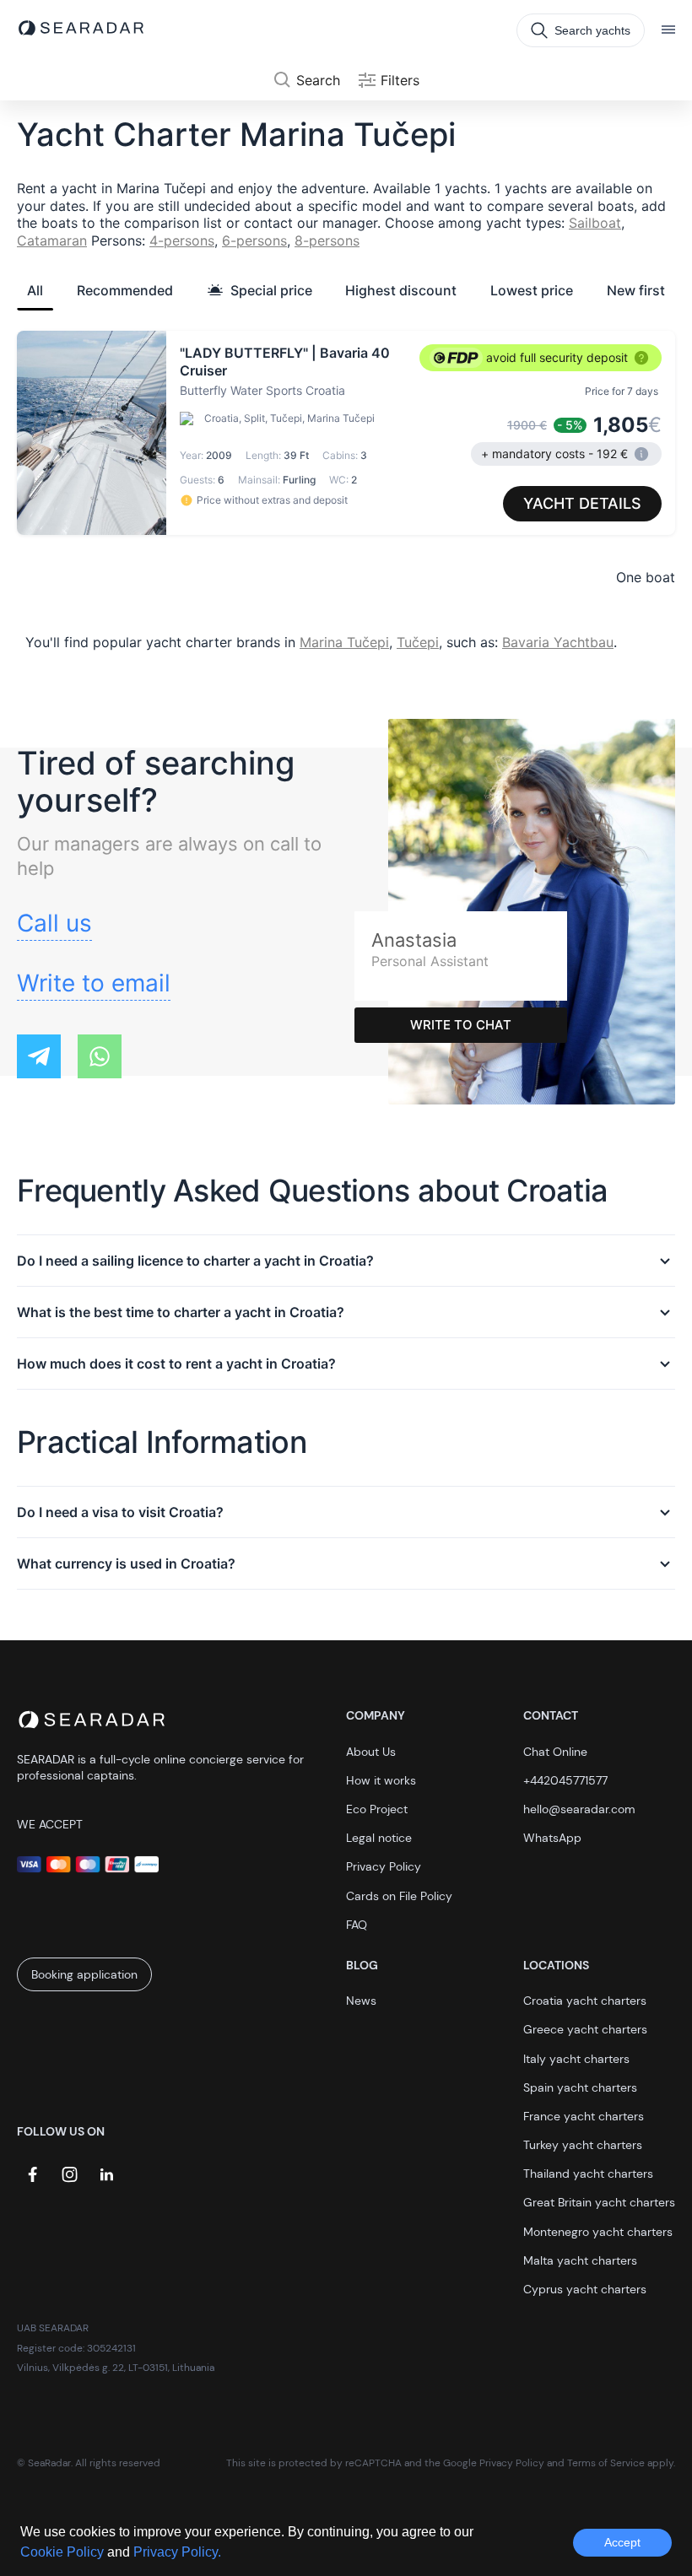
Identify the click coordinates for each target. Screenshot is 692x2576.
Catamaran (52, 240)
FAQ (357, 1925)
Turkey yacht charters (583, 2145)
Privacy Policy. (177, 2552)
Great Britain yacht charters (599, 2202)
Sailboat (595, 223)
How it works (381, 1780)
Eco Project (377, 1809)
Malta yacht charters (580, 2260)
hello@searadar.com (579, 1809)
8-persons (327, 240)
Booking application (84, 1974)
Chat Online (555, 1752)
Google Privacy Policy (494, 2463)
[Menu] (668, 30)
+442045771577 (565, 1780)
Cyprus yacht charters (585, 2289)
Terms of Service (606, 2463)
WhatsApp (552, 1838)
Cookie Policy (64, 2552)
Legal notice (379, 1838)
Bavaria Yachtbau (558, 642)
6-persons (254, 240)
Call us (54, 923)
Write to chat (461, 1025)
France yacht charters (584, 2116)
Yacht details (582, 503)
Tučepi (418, 642)
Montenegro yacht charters (598, 2232)
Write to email (94, 983)
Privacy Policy (384, 1866)
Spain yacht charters (580, 2087)
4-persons (182, 240)
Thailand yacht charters (588, 2174)
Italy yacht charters (576, 2059)
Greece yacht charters (585, 2029)
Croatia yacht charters (585, 2001)
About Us (371, 1752)
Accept (622, 2542)
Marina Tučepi (344, 642)
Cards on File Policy (399, 1896)
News (361, 2001)
